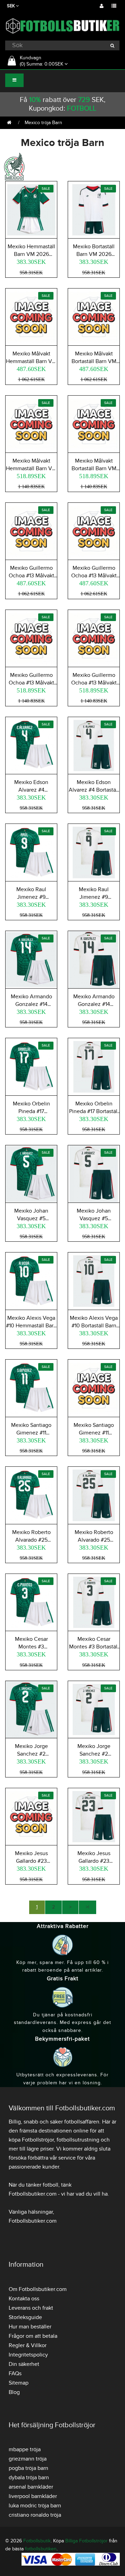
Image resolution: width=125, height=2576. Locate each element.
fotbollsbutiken (41, 2549)
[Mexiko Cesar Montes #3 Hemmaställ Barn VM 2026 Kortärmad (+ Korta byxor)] (31, 1601)
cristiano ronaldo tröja (35, 2515)
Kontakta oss (24, 2299)
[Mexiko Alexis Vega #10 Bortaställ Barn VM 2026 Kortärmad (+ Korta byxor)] (94, 1280)
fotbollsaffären (82, 2122)
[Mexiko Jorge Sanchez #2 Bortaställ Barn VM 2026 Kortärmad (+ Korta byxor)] (94, 1709)
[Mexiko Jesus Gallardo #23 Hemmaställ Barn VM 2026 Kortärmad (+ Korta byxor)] (31, 1816)
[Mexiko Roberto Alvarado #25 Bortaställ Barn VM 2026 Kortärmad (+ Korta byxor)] (94, 1494)
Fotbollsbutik (37, 2541)
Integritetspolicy (28, 2355)
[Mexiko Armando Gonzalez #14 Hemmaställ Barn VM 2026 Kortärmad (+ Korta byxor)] (31, 959)
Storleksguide (25, 2317)
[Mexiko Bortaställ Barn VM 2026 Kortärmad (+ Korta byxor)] (94, 209)
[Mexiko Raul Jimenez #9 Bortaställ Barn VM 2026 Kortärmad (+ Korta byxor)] (94, 851)
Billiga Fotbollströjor (86, 2541)
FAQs (15, 2373)
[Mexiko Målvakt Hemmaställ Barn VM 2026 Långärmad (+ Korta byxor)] (31, 423)
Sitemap (19, 2383)
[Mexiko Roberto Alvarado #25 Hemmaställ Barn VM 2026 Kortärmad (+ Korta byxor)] (31, 1494)
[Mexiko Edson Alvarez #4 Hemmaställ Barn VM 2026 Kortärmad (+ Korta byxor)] (31, 744)
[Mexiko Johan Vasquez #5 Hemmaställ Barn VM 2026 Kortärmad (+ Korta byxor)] (31, 1173)
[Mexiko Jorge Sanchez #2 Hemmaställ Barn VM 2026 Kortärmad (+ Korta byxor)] (31, 1709)
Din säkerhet (24, 2364)
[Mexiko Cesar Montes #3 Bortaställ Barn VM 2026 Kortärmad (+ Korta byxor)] (94, 1601)
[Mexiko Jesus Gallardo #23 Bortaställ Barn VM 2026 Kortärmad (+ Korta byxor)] (94, 1816)
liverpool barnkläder (33, 2496)
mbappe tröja (25, 2449)
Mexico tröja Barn (43, 123)
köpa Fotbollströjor (31, 2140)
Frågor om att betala (33, 2336)
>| (87, 1907)
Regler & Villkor (28, 2345)
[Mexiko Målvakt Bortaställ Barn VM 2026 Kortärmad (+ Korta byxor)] (94, 316)
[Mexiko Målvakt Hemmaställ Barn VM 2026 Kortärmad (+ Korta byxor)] (31, 316)
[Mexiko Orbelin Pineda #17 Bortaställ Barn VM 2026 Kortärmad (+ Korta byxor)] (94, 1066)
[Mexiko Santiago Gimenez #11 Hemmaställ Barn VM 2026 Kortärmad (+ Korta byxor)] (31, 1387)
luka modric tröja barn (35, 2506)
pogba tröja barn (28, 2468)
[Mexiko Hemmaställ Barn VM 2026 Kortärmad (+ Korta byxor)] (31, 209)
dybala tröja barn (29, 2478)
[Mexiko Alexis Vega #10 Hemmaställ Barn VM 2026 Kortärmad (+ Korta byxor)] (31, 1280)
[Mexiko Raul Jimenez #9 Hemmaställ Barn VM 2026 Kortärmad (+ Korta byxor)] (31, 851)
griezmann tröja (28, 2459)
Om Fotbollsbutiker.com (38, 2289)
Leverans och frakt (31, 2308)
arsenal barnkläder (31, 2487)
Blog (14, 2392)
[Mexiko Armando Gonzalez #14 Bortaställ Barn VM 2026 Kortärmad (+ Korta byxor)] (94, 959)
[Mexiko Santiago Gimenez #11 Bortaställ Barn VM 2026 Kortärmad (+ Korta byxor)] (94, 1387)
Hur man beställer (30, 2327)
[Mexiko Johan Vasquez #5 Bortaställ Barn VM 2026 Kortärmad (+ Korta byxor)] (94, 1173)
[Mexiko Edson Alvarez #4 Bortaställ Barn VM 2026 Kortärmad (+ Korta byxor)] (94, 744)
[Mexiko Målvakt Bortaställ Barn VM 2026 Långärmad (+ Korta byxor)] (94, 423)
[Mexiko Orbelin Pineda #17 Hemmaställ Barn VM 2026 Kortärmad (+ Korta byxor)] (31, 1066)
